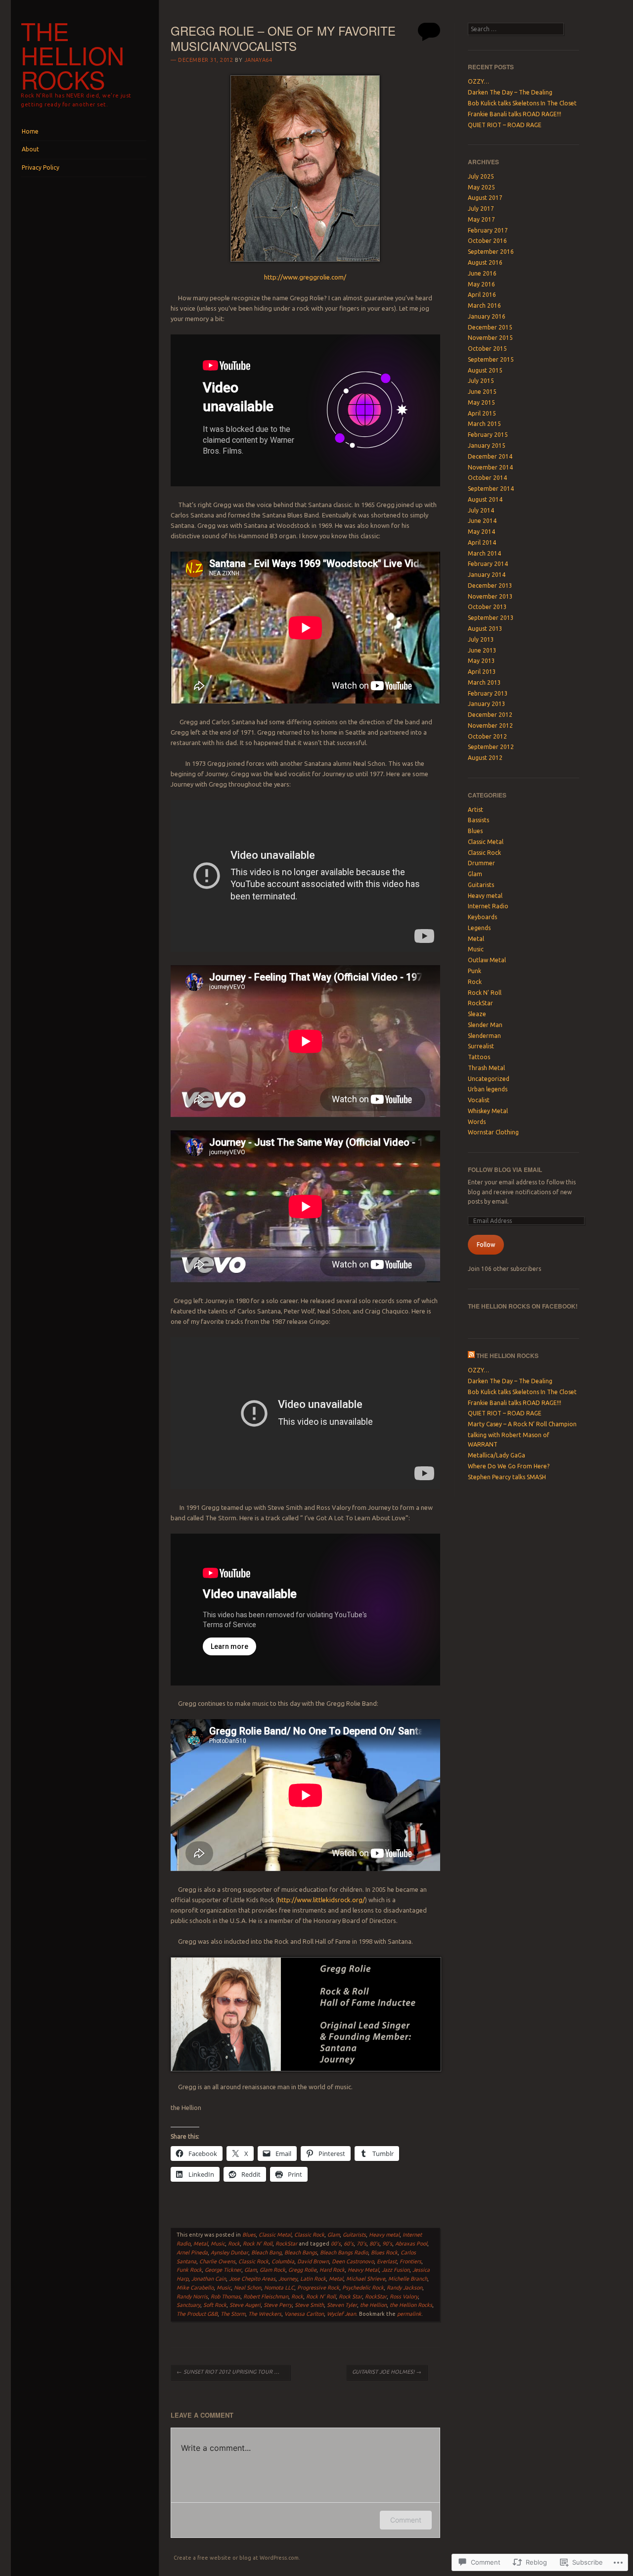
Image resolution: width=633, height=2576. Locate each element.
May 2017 (481, 219)
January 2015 (487, 445)
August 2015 (485, 370)
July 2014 (481, 510)
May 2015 (481, 402)
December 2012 (490, 715)
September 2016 (491, 252)
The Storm (233, 2314)
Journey (288, 2279)
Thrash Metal (486, 1068)
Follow (486, 1244)
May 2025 (481, 187)
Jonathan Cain (209, 2279)
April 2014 (482, 542)
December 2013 (490, 585)
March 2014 (484, 553)
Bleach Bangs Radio (344, 2252)
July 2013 (481, 639)
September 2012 (491, 747)
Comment (406, 2520)
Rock (234, 2244)
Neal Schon (248, 2288)
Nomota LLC (279, 2288)
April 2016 (482, 295)
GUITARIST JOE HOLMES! (387, 2372)
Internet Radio (488, 906)
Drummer (481, 863)
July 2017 (481, 209)
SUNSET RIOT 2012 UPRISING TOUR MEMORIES (233, 2372)
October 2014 (487, 478)
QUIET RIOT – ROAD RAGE (505, 125)
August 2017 (485, 198)
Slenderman (484, 1036)
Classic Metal (275, 2235)
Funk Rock (189, 2270)
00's (336, 2244)
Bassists (478, 820)
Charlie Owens (217, 2261)
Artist (475, 810)
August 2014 (485, 499)
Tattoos (479, 1057)
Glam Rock (272, 2270)
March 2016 (484, 305)
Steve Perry (278, 2305)
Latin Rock (313, 2279)
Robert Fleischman (266, 2296)
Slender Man (485, 1025)
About (30, 149)
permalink (409, 2314)
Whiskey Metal (488, 1111)
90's (387, 2244)
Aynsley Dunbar (229, 2252)
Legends (479, 928)
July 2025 (481, 176)
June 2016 (482, 273)
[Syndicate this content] (471, 1356)
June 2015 (482, 392)
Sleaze (477, 1014)
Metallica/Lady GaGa (497, 1455)
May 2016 (481, 284)
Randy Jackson (405, 2288)
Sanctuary (188, 2305)
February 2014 (488, 564)
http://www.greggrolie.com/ (305, 277)
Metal (201, 2244)
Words (477, 1122)
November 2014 (490, 467)
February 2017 (488, 230)
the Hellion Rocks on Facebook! (523, 1306)
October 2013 (487, 607)
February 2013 (488, 693)
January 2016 (487, 316)
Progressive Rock (318, 2288)
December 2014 (490, 456)
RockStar (286, 2244)
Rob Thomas (226, 2296)
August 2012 (485, 758)
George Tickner (223, 2270)
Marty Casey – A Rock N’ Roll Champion (522, 1424)
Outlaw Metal (487, 960)
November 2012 (490, 726)
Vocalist (479, 1100)
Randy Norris (192, 2296)
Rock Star (350, 2296)
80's (374, 2244)
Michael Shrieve (366, 2279)
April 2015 (482, 413)
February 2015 (488, 435)
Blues (249, 2235)
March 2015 (484, 424)
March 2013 (484, 682)
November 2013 (490, 596)
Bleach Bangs (301, 2252)
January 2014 (487, 575)
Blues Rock (384, 2252)
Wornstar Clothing (493, 1132)
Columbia (283, 2261)
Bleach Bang (266, 2252)
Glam (334, 2235)
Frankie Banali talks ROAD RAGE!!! (515, 114)
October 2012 (487, 736)
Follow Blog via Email (505, 1170)
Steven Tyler (342, 2305)
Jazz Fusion (396, 2270)
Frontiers (410, 2261)
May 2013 (481, 661)
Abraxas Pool (411, 2244)
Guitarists (354, 2235)
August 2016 (485, 262)
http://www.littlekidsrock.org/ (321, 1900)
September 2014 (491, 489)
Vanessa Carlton (304, 2314)
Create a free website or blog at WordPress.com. (237, 2558)
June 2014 (482, 521)
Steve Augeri (245, 2305)
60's (349, 2244)
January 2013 (487, 704)
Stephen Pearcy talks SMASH (507, 1477)
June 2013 (482, 650)
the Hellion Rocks (72, 55)
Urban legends (488, 1089)
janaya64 (258, 60)
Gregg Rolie (302, 2270)
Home (30, 131)
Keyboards (482, 917)
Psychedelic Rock (363, 2288)
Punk (475, 971)
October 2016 (487, 241)
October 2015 (487, 349)
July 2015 (481, 381)
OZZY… (478, 81)
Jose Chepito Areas (252, 2279)
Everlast (387, 2261)
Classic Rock (309, 2235)
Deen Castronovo (353, 2261)
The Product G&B (197, 2314)
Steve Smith (309, 2305)
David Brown (313, 2261)
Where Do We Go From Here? (509, 1466)
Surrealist (481, 1046)
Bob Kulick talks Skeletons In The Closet (522, 103)
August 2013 (485, 629)
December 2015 (490, 327)
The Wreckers (265, 2314)
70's (362, 2244)
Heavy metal (384, 2235)
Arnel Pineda (192, 2252)
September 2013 (491, 618)
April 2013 (482, 672)
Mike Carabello (195, 2288)
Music (218, 2244)
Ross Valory (404, 2296)
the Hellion (373, 2305)
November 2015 (490, 338)
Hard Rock (332, 2270)
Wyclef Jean (341, 2314)
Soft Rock (215, 2305)
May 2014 (481, 532)
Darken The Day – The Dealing (510, 92)
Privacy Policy (41, 167)
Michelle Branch (408, 2279)
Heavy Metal (363, 2270)
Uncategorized (489, 1079)
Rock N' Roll (258, 2244)
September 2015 (491, 359)
